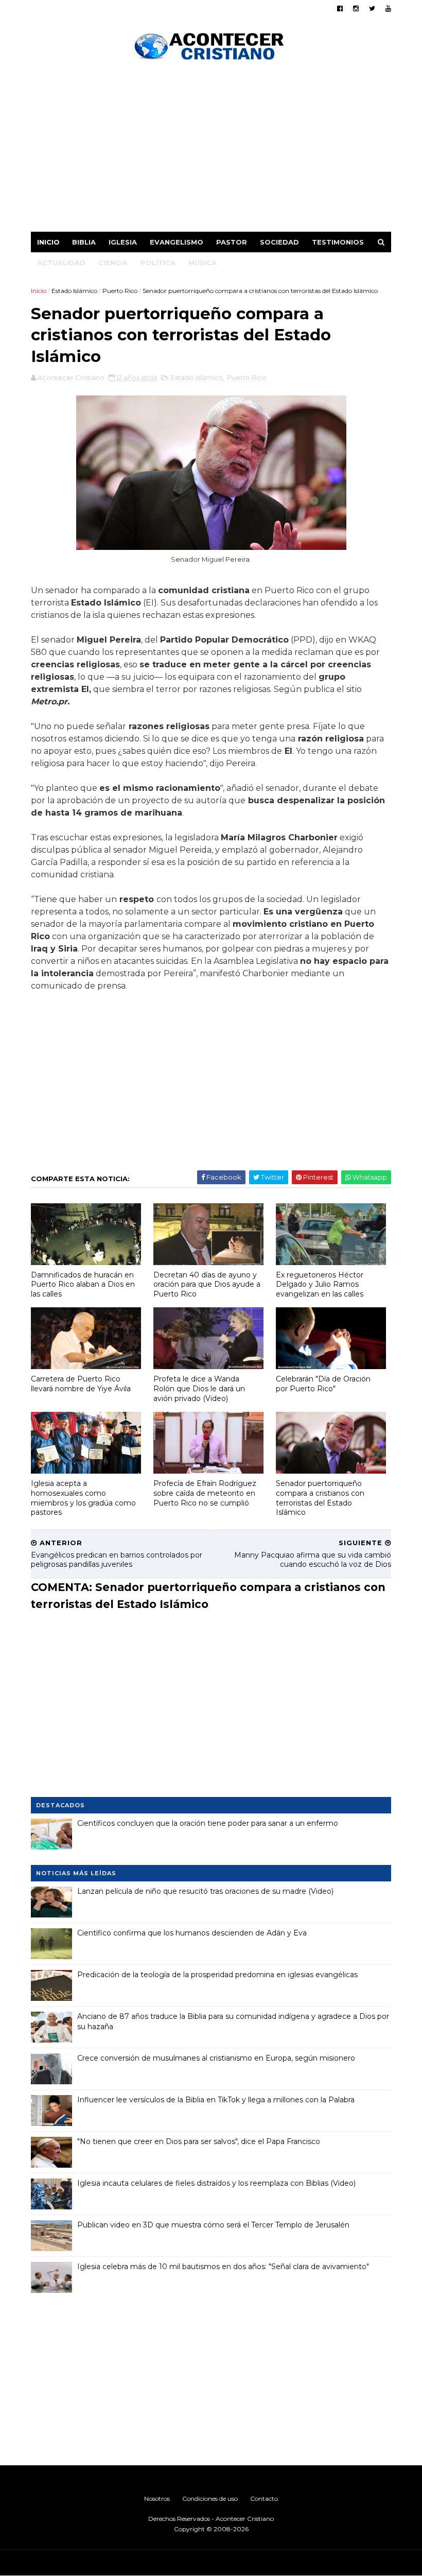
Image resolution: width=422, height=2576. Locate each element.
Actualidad (61, 263)
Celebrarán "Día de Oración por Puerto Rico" (323, 1384)
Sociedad (279, 242)
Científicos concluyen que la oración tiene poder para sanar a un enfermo (208, 1823)
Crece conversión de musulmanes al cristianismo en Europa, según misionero (216, 2058)
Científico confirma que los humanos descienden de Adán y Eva (192, 1933)
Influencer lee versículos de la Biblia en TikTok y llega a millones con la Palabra (216, 2100)
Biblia (84, 242)
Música (203, 263)
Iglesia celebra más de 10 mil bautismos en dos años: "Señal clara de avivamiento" (223, 2267)
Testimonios (338, 242)
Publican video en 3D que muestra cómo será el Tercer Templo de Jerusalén (213, 2225)
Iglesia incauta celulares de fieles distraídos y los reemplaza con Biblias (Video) (216, 2183)
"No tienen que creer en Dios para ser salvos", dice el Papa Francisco (199, 2141)
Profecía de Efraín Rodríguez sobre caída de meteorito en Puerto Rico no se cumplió (205, 1493)
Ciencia (113, 263)
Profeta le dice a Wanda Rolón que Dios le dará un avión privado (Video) (199, 1388)
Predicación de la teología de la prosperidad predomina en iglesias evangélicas (217, 1975)
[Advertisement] (211, 149)
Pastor (232, 242)
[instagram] (356, 8)
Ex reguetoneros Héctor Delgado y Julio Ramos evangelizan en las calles (320, 1284)
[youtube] (388, 8)
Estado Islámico (74, 291)
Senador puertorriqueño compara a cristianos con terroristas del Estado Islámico (320, 1498)
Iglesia (123, 242)
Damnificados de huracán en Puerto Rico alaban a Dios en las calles (83, 1284)
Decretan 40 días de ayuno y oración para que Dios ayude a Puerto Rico (207, 1284)
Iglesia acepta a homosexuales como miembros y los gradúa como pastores (83, 1498)
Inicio (48, 242)
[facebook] (340, 8)
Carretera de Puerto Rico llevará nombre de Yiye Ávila (81, 1384)
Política (158, 263)
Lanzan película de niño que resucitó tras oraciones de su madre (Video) (205, 1891)
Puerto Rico (120, 291)
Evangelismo (177, 242)
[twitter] (372, 8)
